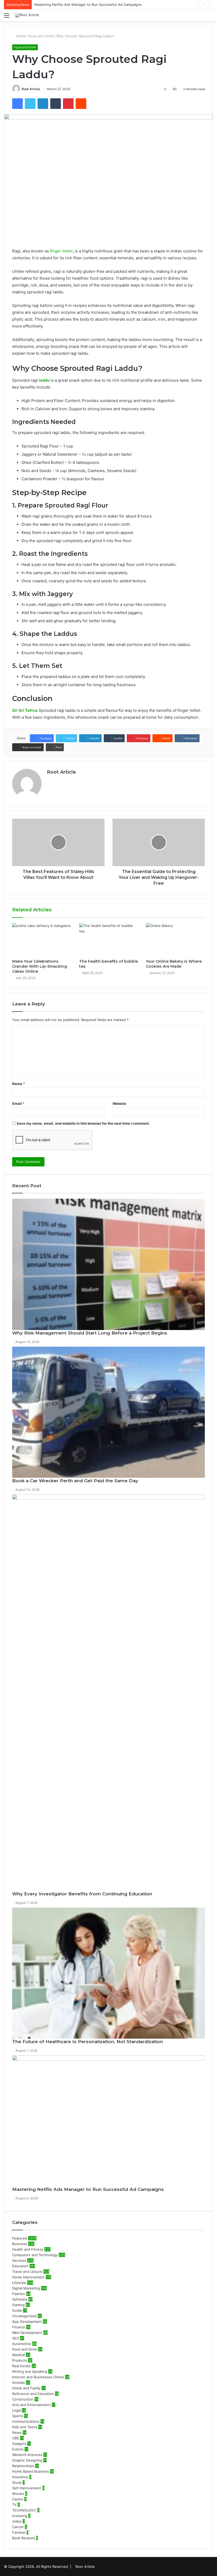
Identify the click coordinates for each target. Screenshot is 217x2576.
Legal (17, 2410)
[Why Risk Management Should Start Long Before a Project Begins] (108, 1264)
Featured (20, 2238)
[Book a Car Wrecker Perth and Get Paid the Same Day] (108, 1412)
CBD (16, 2438)
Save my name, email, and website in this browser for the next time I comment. (83, 1123)
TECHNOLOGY (24, 2510)
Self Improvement (27, 2488)
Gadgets (19, 2444)
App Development (27, 2321)
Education (20, 2266)
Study (17, 2482)
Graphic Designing (27, 2460)
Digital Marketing (26, 2288)
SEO (16, 2338)
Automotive (22, 2344)
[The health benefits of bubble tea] (109, 940)
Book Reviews (24, 2538)
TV (14, 2505)
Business (20, 2244)
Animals (19, 2383)
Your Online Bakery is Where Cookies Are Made (174, 964)
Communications (26, 2421)
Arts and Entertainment (31, 2405)
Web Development (27, 2333)
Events (18, 2449)
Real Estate (21, 2366)
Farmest (19, 2532)
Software (20, 2299)
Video (17, 2521)
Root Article (31, 89)
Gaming (18, 2305)
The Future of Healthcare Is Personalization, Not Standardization (88, 2042)
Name (19, 1084)
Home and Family (26, 2388)
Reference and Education (33, 2394)
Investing (20, 2516)
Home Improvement (28, 2277)
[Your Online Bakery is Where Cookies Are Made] (175, 940)
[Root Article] (27, 15)
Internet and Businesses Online (38, 2377)
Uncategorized (24, 2316)
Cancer (18, 2527)
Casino (18, 2499)
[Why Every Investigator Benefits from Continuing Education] (108, 1693)
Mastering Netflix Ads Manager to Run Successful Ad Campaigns (88, 2189)
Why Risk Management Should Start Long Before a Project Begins (90, 1333)
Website (119, 1104)
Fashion (19, 2294)
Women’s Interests (27, 2455)
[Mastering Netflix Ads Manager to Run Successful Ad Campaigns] (108, 2121)
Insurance (20, 2477)
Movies (18, 2494)
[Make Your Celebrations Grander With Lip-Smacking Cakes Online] (42, 940)
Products (20, 2360)
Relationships (23, 2466)
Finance (19, 2327)
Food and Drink (41, 36)
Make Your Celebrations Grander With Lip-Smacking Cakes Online (40, 966)
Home (20, 36)
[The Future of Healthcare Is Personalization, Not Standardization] (108, 1973)
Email (18, 1104)
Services (19, 2260)
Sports (18, 2416)
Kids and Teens (25, 2427)
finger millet (61, 251)
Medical (19, 2355)
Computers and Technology (35, 2255)
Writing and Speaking (30, 2371)
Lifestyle (19, 2283)
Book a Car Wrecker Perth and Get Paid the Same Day (75, 1481)
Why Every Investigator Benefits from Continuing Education (82, 1894)
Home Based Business (31, 2471)
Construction (23, 2399)
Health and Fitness (28, 2249)
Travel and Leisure (27, 2272)
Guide (17, 2310)
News (17, 2432)
